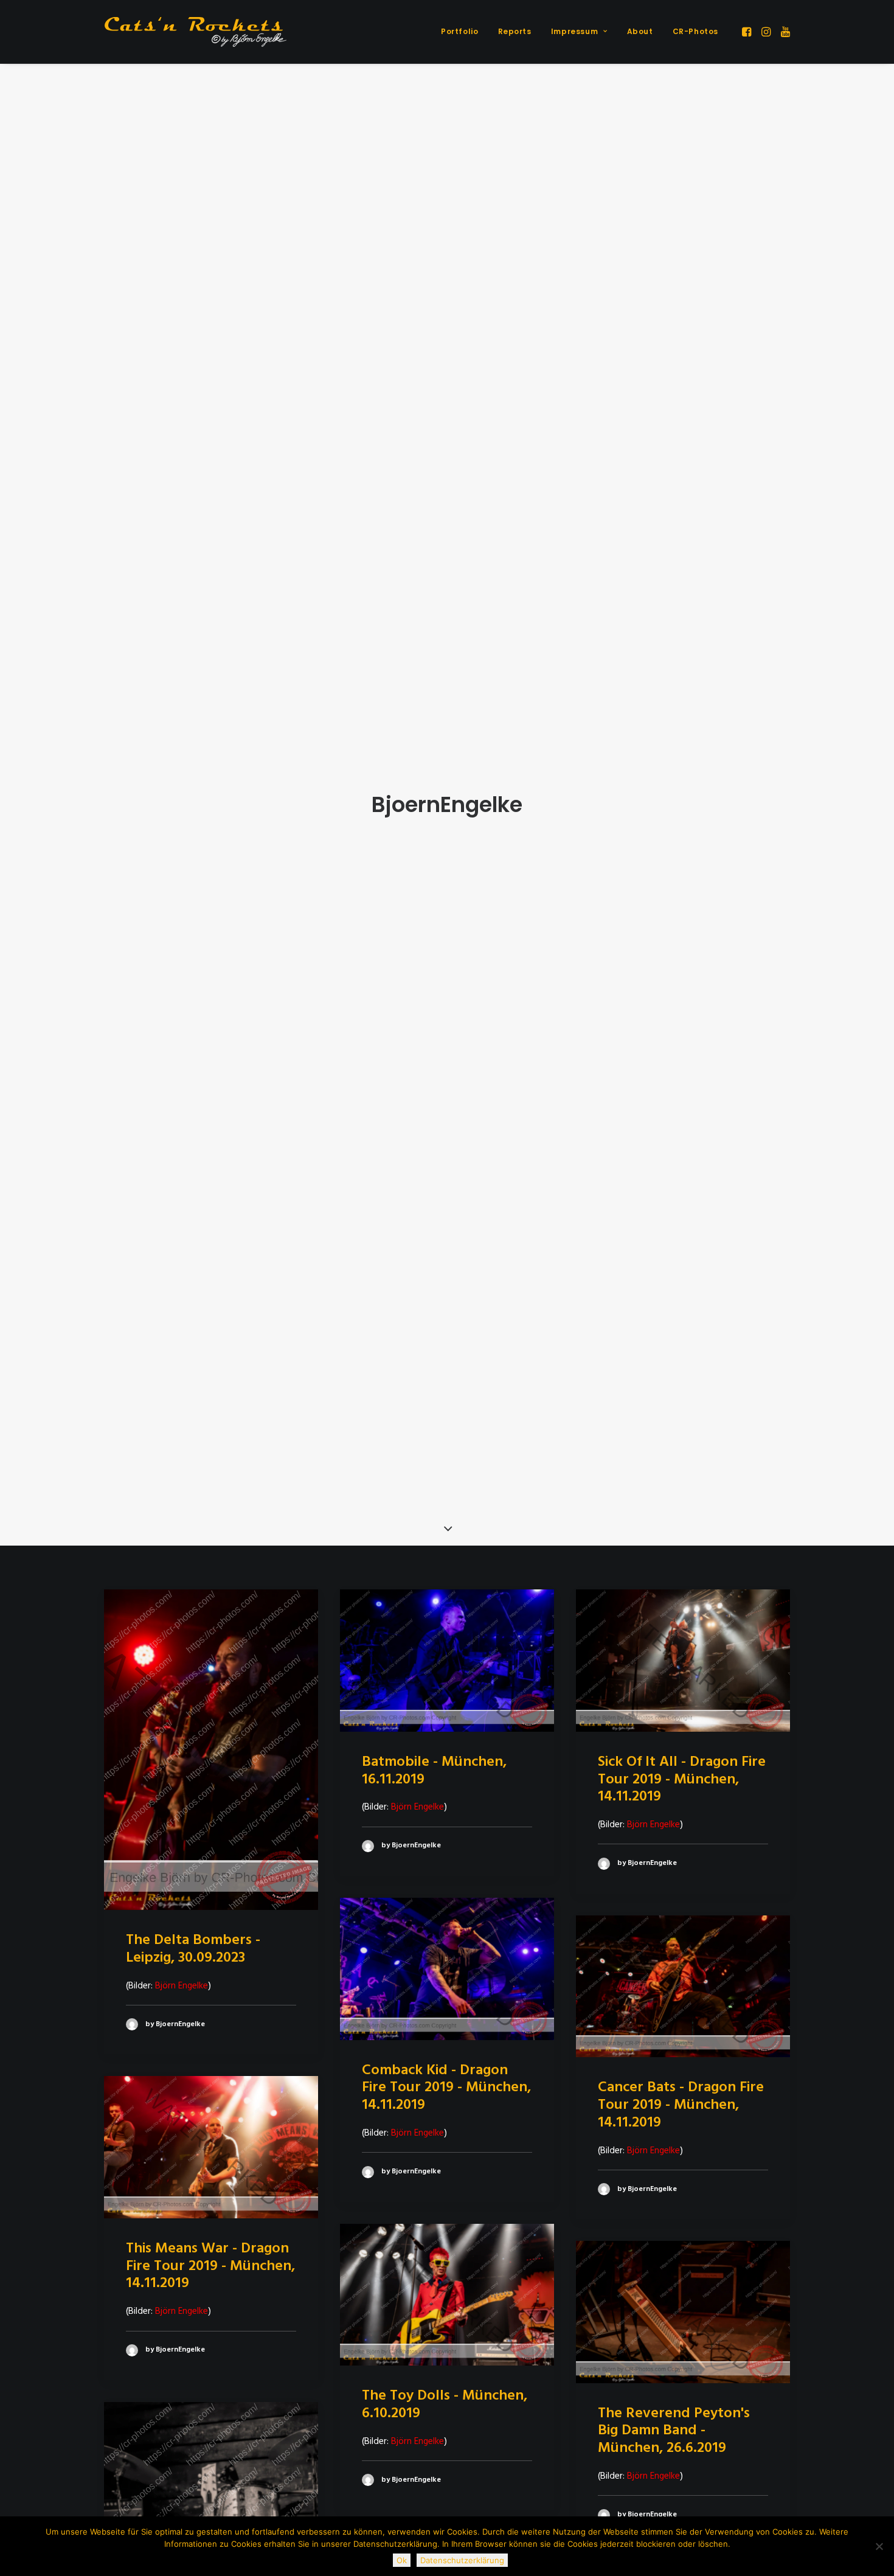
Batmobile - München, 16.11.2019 (434, 1771)
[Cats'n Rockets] (195, 32)
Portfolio (459, 31)
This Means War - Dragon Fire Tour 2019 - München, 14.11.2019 (210, 2266)
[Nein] (879, 2546)
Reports (515, 31)
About (640, 31)
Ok (402, 2560)
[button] (748, 32)
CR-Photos (695, 31)
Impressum (574, 31)
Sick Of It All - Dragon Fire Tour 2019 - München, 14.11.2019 (682, 1780)
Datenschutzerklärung (462, 2560)
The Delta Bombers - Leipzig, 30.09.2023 (193, 1949)
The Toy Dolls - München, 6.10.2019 (445, 2405)
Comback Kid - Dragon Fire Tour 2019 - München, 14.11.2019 (446, 2088)
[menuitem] (459, 32)
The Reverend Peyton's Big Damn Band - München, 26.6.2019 (674, 2431)
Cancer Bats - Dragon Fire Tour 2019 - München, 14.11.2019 (681, 2105)
